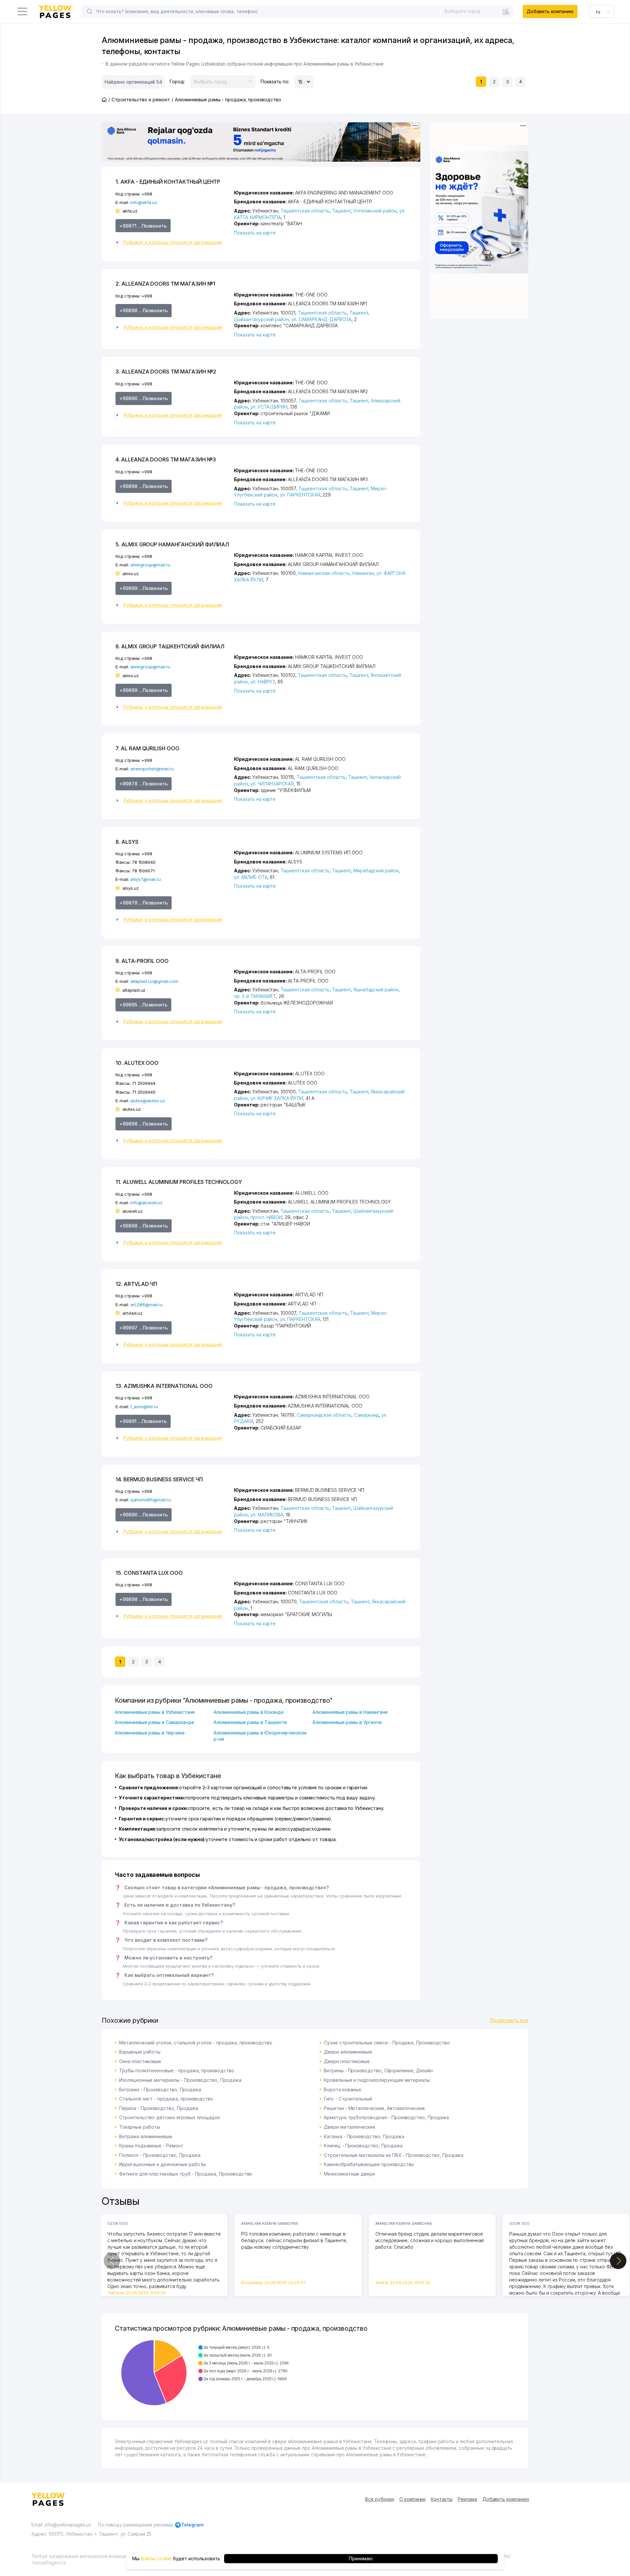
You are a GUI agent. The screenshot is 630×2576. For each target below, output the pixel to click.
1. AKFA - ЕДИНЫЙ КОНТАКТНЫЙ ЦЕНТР (168, 182)
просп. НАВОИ (266, 1217)
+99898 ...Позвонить (144, 310)
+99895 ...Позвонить (143, 1005)
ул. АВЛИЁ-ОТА (251, 877)
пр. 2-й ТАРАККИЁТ (255, 996)
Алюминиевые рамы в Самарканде (155, 1722)
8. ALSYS (127, 842)
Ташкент (341, 211)
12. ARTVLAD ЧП (136, 1284)
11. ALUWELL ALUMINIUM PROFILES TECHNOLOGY (179, 1182)
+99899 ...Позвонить (144, 588)
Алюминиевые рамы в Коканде (249, 1712)
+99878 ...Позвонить (144, 784)
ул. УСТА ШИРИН (269, 407)
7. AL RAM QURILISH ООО (147, 748)
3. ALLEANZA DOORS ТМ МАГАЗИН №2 (166, 372)
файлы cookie (156, 2558)
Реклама (467, 2499)
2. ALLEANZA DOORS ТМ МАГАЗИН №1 (165, 284)
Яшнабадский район (376, 990)
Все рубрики (379, 2499)
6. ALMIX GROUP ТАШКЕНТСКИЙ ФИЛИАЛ (170, 646)
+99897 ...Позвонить (144, 1328)
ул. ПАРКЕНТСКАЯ (300, 495)
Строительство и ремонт (141, 100)
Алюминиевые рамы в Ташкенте (250, 1722)
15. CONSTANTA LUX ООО (149, 1573)
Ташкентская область (305, 211)
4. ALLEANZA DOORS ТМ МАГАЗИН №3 (166, 459)
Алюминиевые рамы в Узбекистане (155, 1712)
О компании (413, 2499)
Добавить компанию (550, 11)
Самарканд (367, 1415)
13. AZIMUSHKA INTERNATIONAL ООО (164, 1386)
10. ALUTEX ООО (137, 1063)
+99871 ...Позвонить (143, 226)
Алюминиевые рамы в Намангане (350, 1712)
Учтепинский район (375, 211)
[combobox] (477, 11)
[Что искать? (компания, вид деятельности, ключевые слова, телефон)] (90, 11)
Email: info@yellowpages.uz (61, 2525)
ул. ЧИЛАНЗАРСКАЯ (272, 784)
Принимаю (361, 2558)
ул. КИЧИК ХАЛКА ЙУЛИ (277, 1098)
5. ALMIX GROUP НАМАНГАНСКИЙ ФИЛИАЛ (172, 544)
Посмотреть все (509, 2020)
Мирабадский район (376, 871)
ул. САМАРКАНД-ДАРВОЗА (321, 319)
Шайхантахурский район (261, 319)
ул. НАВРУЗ (263, 682)
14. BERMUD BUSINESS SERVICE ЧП (159, 1479)
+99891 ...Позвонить (143, 1421)
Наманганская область (324, 573)
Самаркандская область (324, 1415)
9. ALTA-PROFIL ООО (142, 961)
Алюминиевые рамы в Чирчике (150, 1733)
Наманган (363, 573)
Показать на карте (255, 233)
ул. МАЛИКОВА (267, 1515)
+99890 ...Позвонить (144, 398)
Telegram (192, 2525)
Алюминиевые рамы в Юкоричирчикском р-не (260, 1736)
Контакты (442, 2499)
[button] (172, 242)
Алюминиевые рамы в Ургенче (347, 1722)
